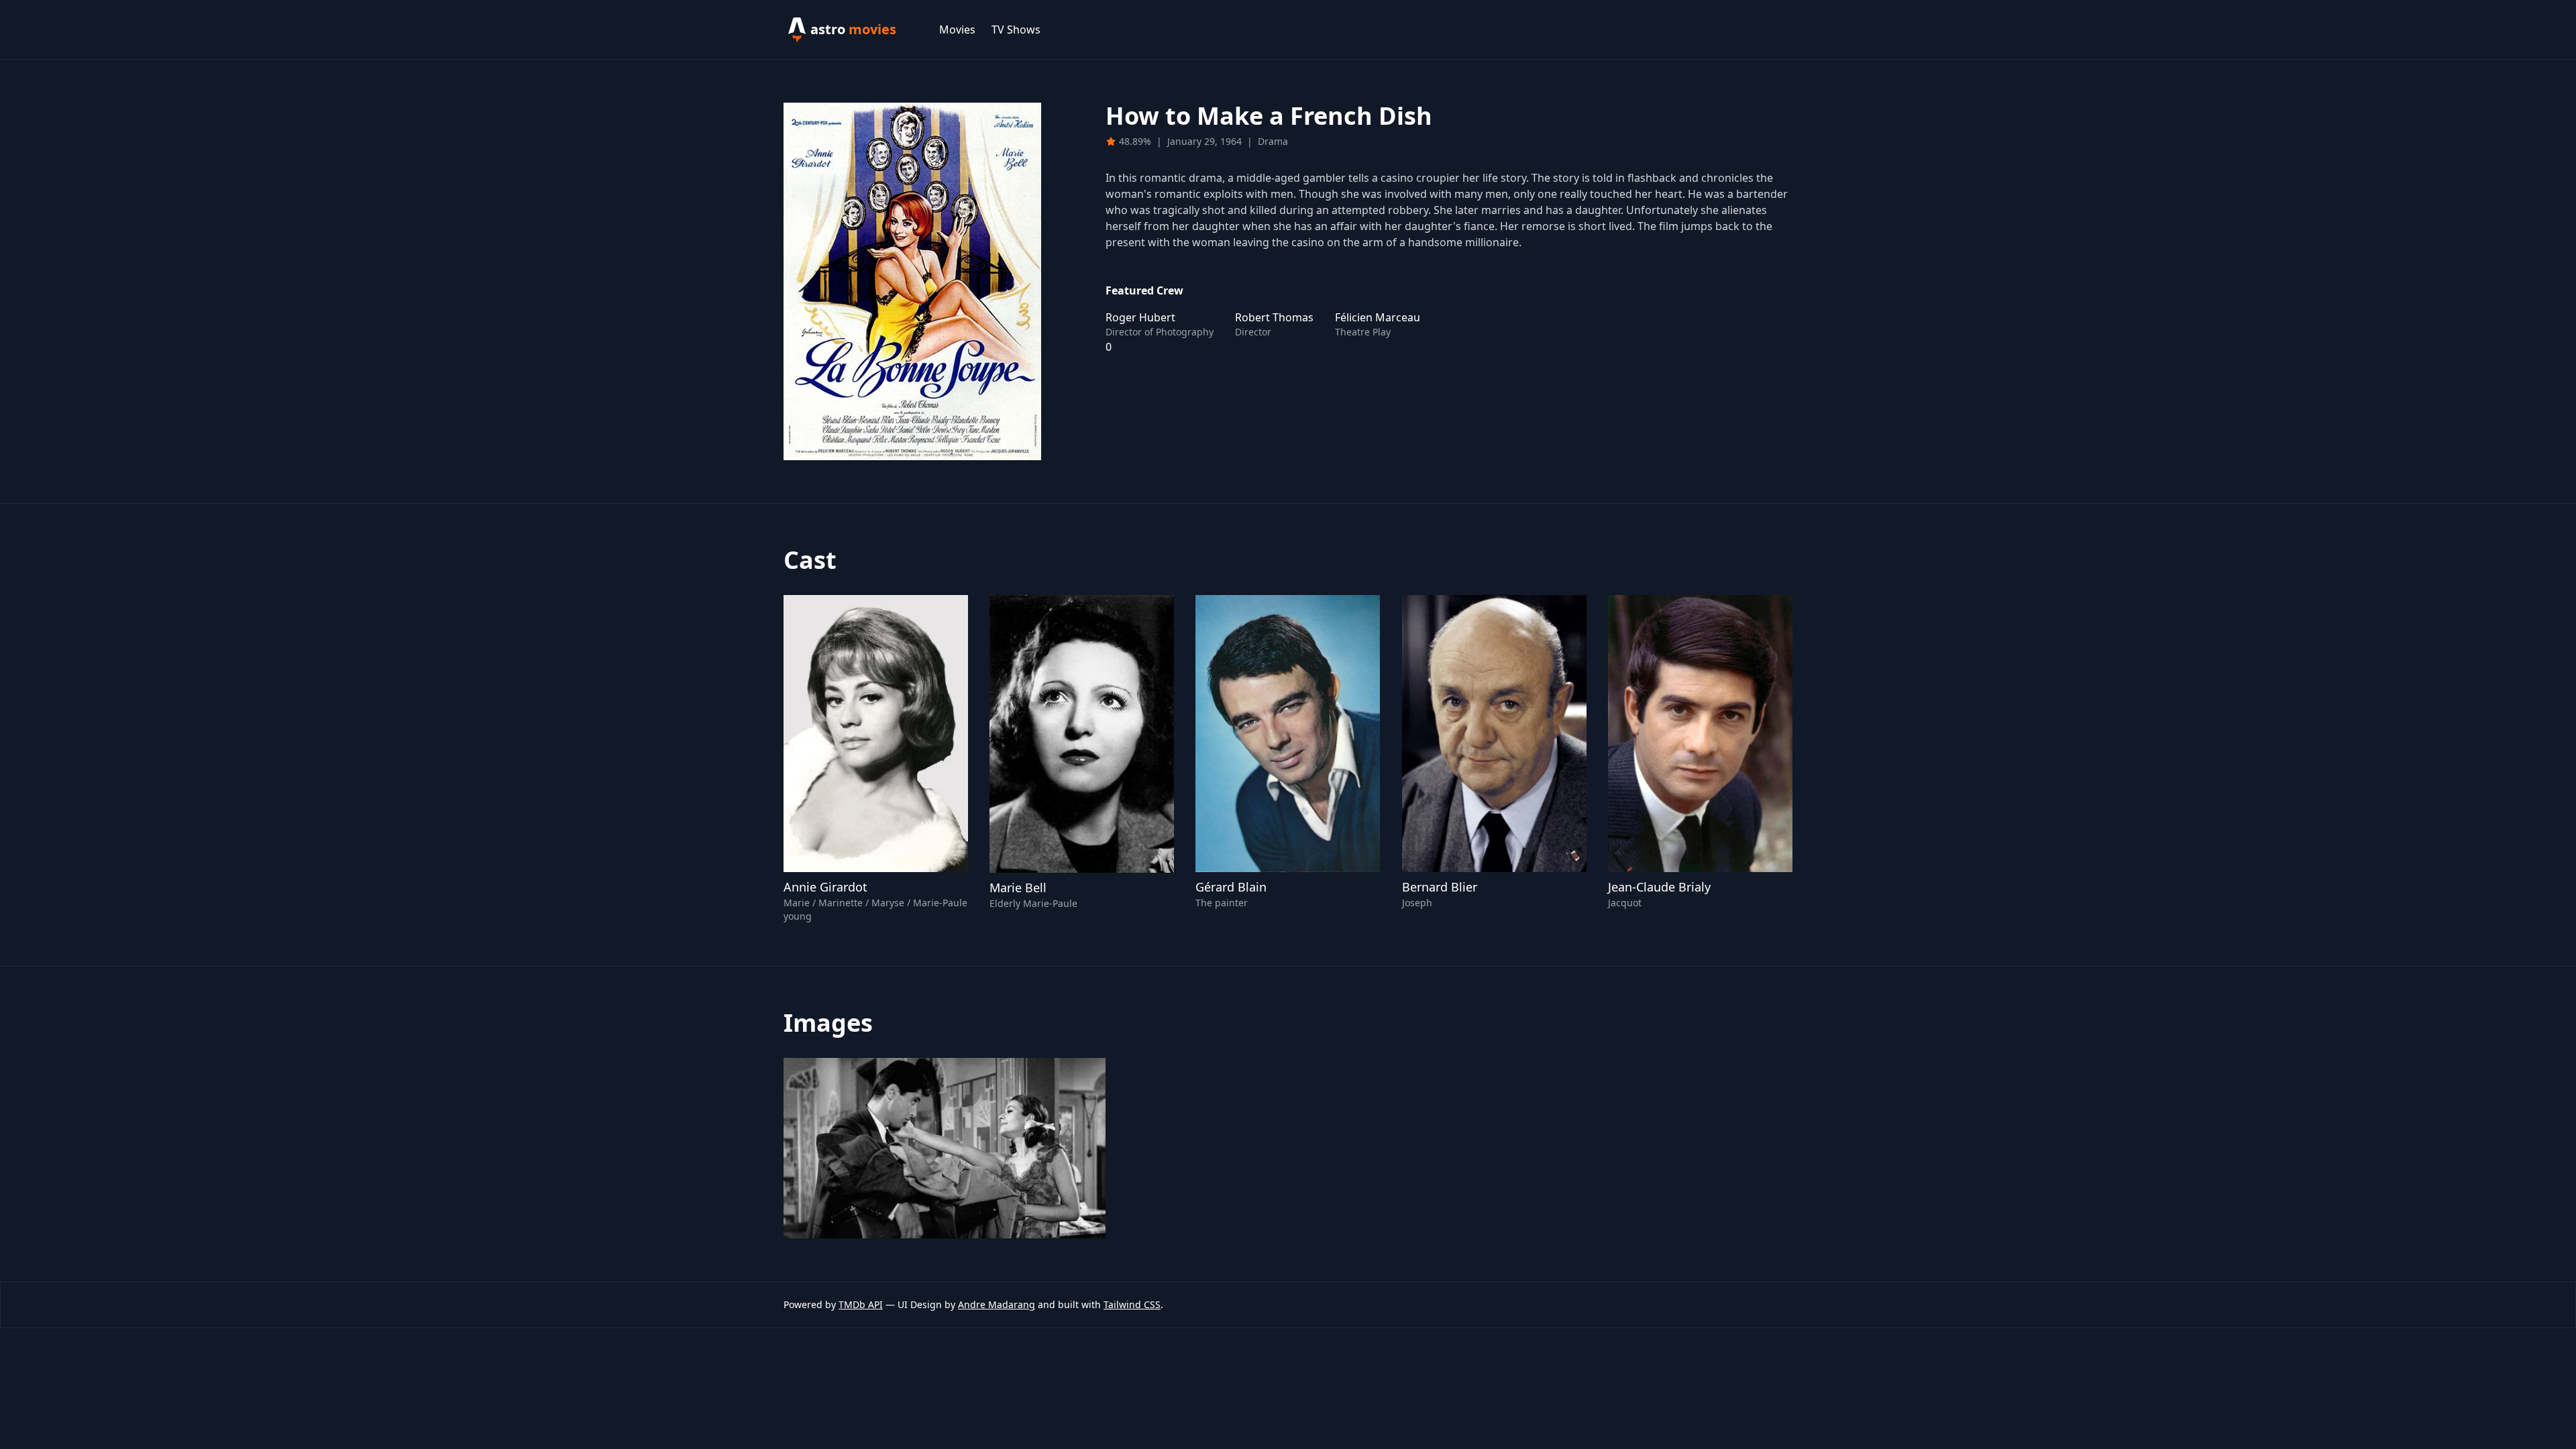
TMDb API (861, 1304)
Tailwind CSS (1132, 1304)
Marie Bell (1018, 888)
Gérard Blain (1231, 887)
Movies (957, 30)
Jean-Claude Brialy (1659, 887)
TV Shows (1016, 30)
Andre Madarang (997, 1304)
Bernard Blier (1440, 887)
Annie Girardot (825, 887)
